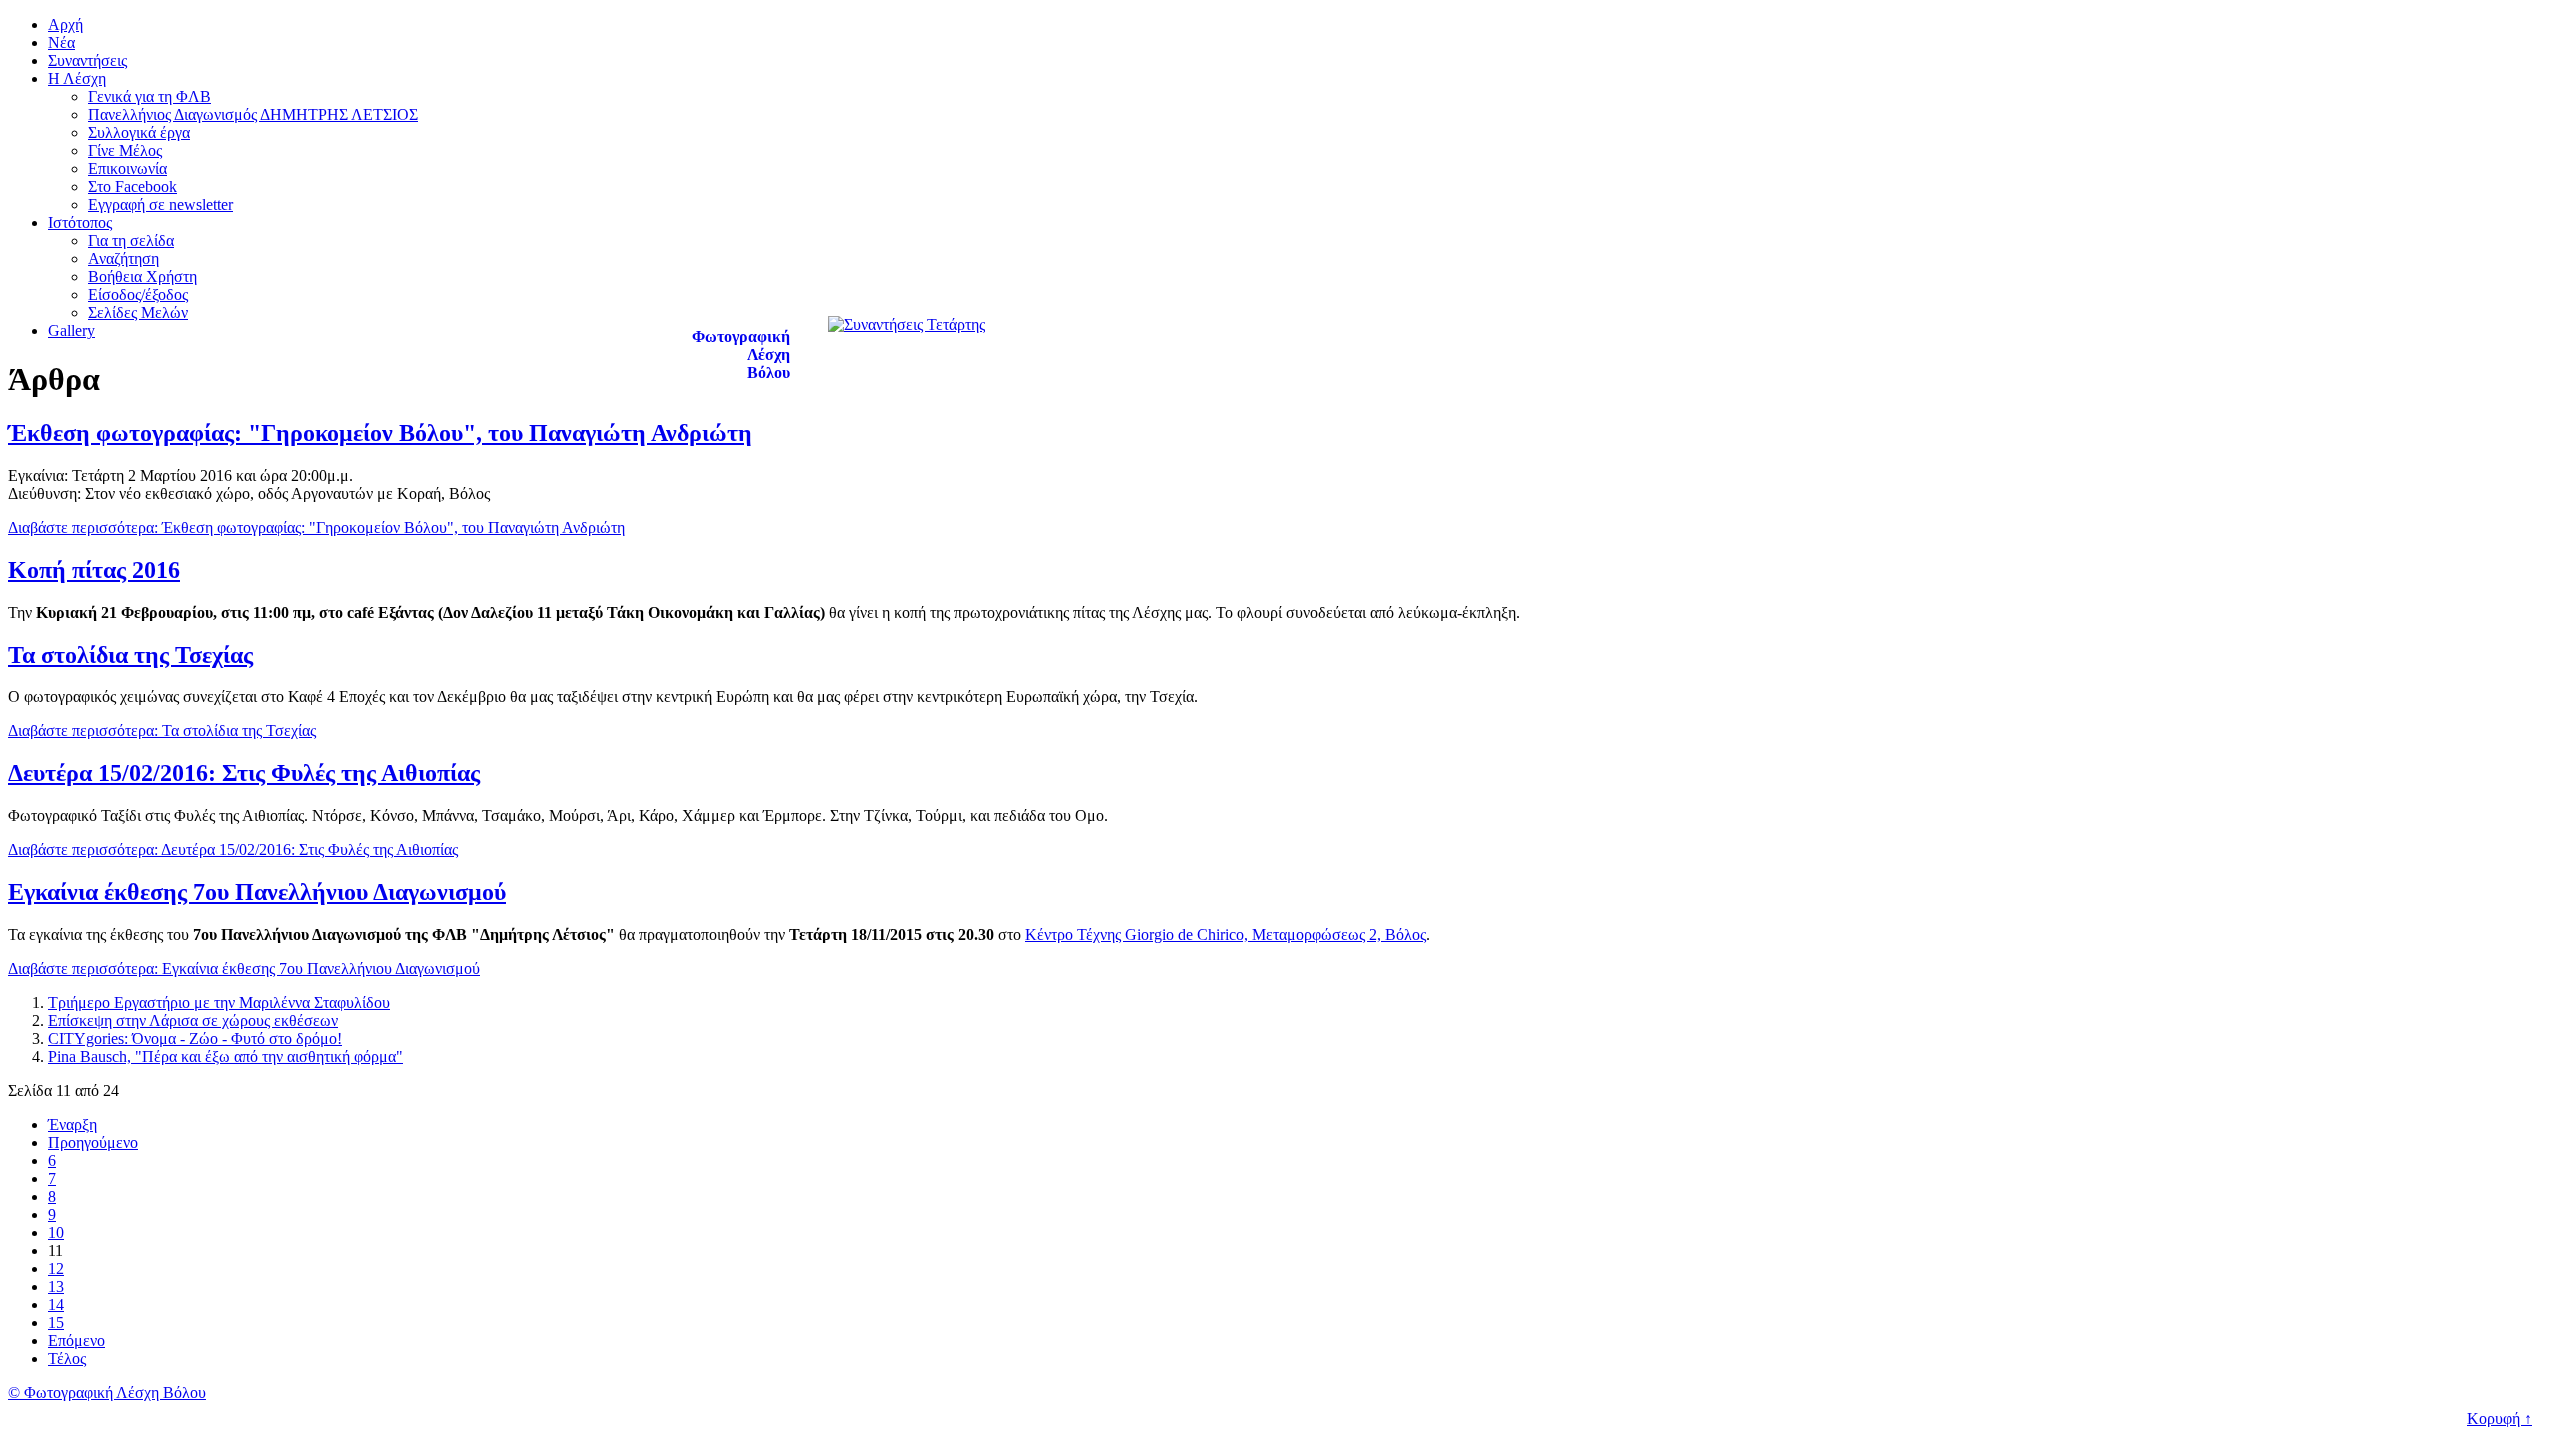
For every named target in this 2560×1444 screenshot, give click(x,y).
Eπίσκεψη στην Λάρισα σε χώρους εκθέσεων (193, 1020)
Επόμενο (76, 1340)
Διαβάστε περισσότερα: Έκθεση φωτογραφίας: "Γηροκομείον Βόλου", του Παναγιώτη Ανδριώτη (316, 527)
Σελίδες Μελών (138, 312)
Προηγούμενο (93, 1142)
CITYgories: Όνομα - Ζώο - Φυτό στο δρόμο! (195, 1038)
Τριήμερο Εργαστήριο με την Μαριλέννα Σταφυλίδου (219, 1002)
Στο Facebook (132, 186)
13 (56, 1286)
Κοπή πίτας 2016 (94, 570)
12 (56, 1268)
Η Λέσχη (77, 78)
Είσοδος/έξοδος (138, 294)
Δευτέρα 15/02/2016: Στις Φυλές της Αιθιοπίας (244, 773)
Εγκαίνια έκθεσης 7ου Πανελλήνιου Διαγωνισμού (257, 892)
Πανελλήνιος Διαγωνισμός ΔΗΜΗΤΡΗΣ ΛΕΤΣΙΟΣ (253, 114)
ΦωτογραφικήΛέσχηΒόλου (741, 354)
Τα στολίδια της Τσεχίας (130, 655)
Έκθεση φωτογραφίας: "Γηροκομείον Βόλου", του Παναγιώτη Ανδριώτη (380, 433)
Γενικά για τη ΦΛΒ (149, 96)
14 (56, 1304)
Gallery (71, 330)
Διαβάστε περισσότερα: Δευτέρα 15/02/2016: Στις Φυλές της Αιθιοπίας (233, 849)
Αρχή (65, 24)
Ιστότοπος (80, 222)
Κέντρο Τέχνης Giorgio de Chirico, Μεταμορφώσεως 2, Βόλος (1225, 934)
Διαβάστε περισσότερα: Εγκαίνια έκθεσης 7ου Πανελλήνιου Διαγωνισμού (244, 968)
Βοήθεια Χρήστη (142, 276)
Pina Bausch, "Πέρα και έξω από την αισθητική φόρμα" (225, 1056)
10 (56, 1232)
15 (56, 1322)
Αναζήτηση (123, 258)
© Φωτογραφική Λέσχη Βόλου (107, 1392)
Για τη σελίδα (131, 240)
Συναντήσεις (87, 60)
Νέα (61, 42)
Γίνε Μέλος (125, 150)
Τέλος (67, 1358)
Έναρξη (72, 1124)
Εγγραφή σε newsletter (160, 204)
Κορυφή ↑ (2499, 1418)
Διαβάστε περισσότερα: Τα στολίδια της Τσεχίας (162, 730)
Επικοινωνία (127, 168)
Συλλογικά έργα (139, 132)
